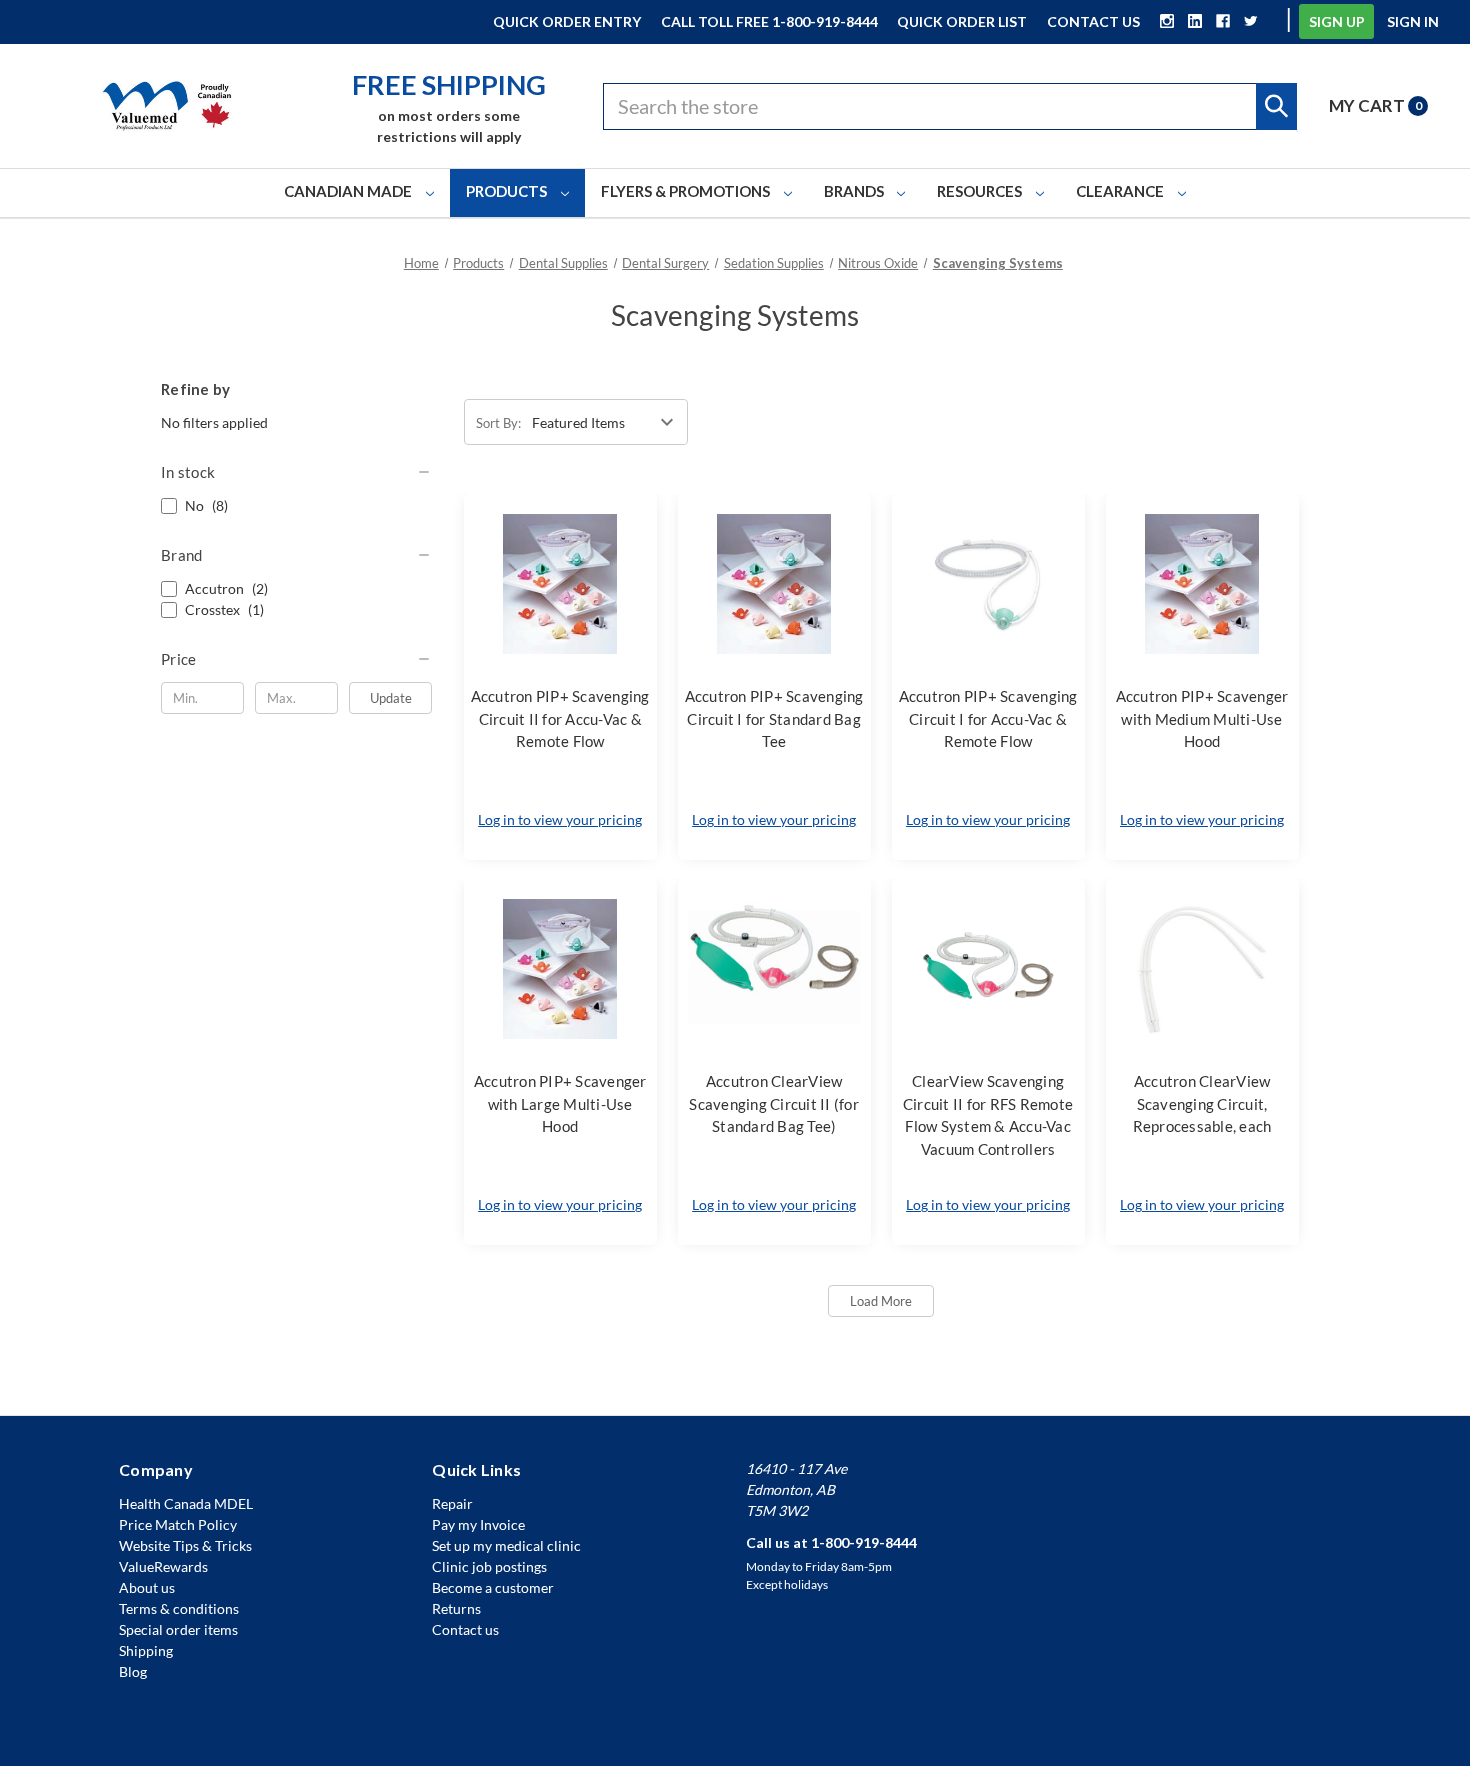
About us (147, 1587)
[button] (296, 472)
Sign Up (1337, 21)
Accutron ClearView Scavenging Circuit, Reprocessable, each (1202, 1103)
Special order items (178, 1629)
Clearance (1121, 191)
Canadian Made (349, 191)
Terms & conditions (179, 1608)
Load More (881, 1301)
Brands (855, 191)
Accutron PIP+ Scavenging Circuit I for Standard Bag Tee (774, 718)
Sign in (1413, 21)
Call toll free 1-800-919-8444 (769, 21)
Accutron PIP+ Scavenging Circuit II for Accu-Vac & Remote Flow (560, 718)
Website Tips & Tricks (185, 1545)
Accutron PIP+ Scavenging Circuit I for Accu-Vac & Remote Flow (988, 718)
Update (391, 698)
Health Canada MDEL (186, 1503)
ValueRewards (163, 1566)
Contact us (465, 1629)
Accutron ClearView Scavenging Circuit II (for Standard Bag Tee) (774, 1103)
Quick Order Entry (567, 21)
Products (508, 191)
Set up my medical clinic (506, 1545)
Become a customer (493, 1587)
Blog (133, 1671)
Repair (452, 1503)
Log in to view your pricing (560, 819)
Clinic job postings (489, 1566)
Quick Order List (962, 21)
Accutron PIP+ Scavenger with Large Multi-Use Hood (560, 1103)
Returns (456, 1608)
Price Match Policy (178, 1524)
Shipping (146, 1650)
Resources (981, 191)
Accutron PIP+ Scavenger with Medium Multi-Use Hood (1202, 718)
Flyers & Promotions (687, 191)
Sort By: (498, 423)
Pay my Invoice (478, 1524)
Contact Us (1093, 21)
